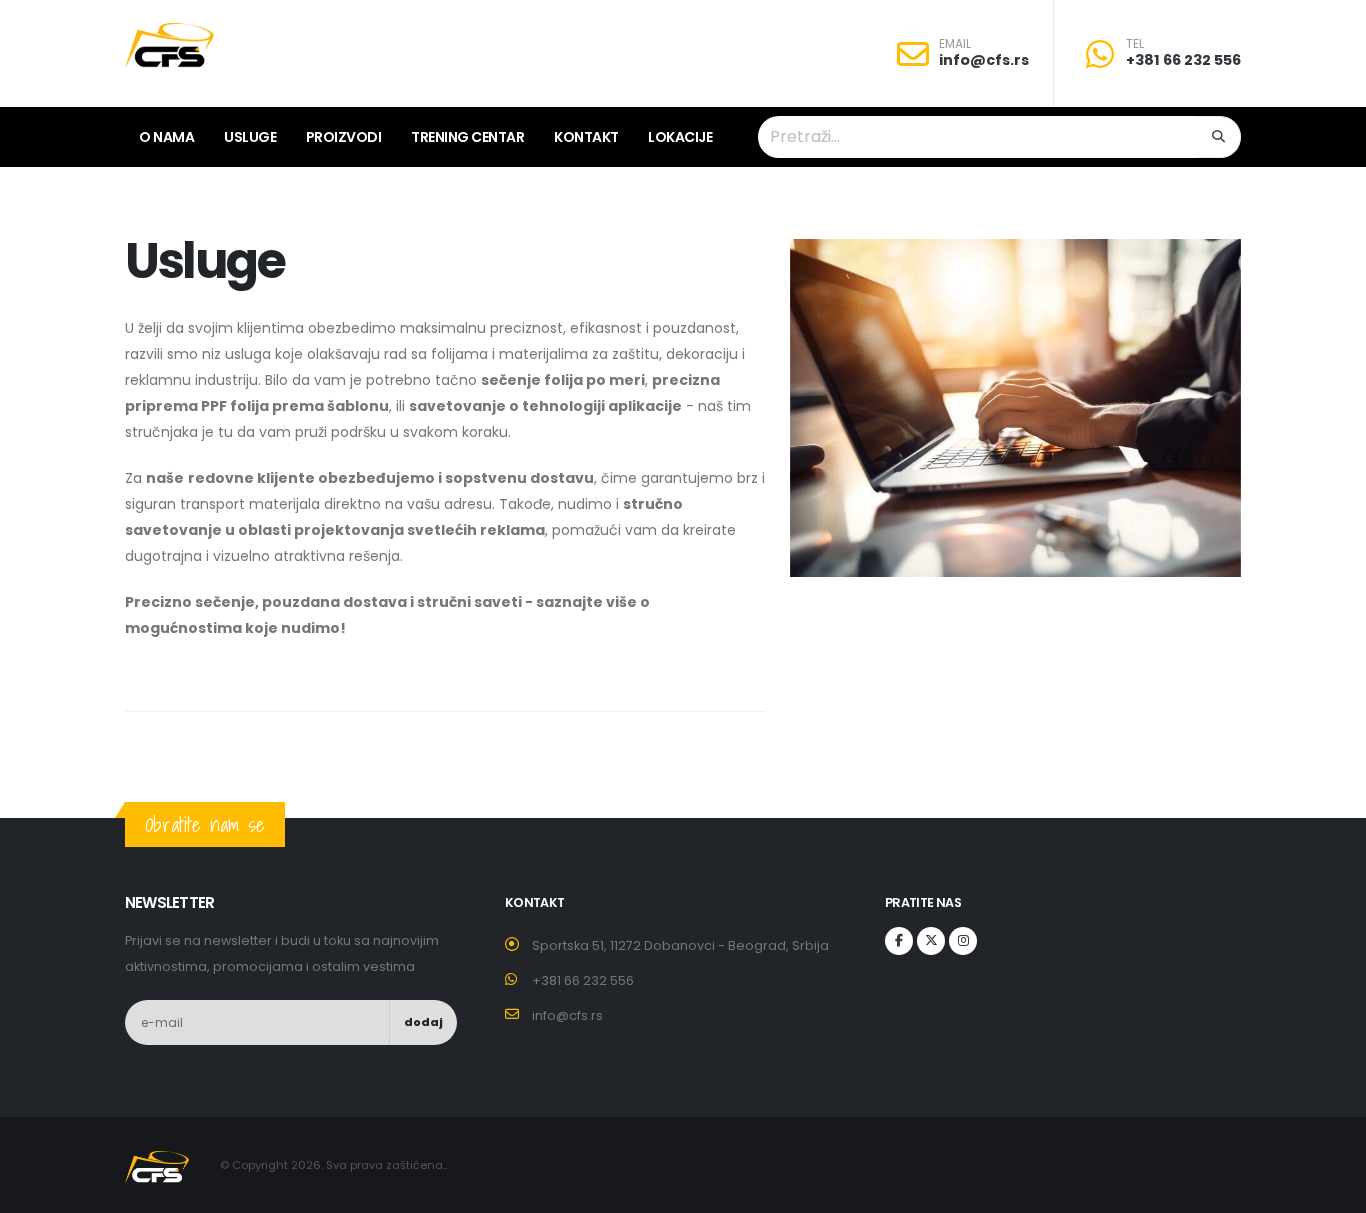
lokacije (680, 137)
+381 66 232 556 (1183, 60)
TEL (1135, 44)
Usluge (250, 137)
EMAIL (955, 44)
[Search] (1219, 137)
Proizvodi (344, 137)
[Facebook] (899, 941)
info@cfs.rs (984, 60)
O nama (166, 137)
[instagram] (963, 941)
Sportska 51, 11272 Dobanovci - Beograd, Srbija (680, 945)
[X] (931, 941)
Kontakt (586, 137)
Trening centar (467, 137)
